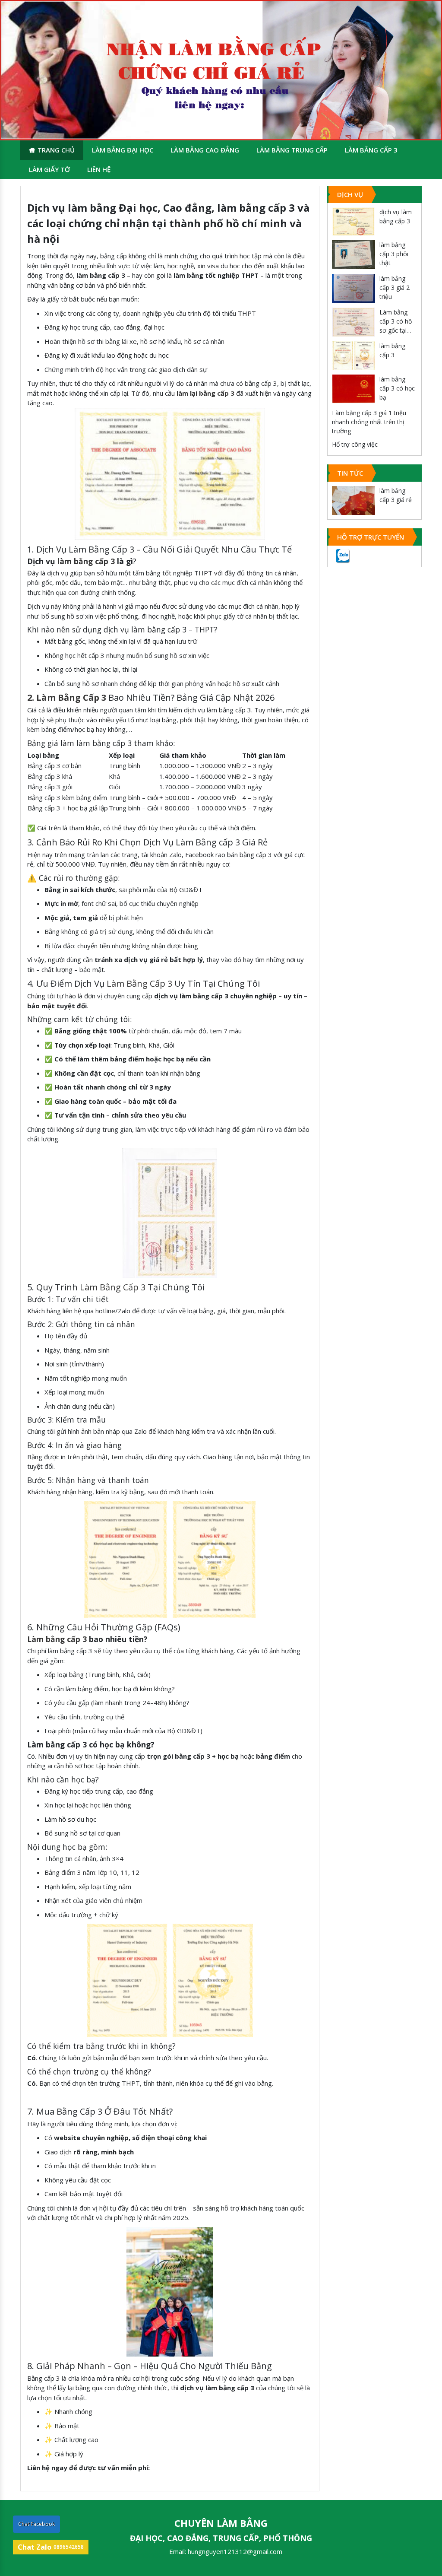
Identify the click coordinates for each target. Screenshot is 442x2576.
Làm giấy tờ (49, 169)
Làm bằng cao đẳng (205, 150)
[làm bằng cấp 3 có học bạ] (354, 389)
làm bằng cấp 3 (86, 561)
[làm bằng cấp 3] (354, 356)
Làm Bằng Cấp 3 (139, 983)
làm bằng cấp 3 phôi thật (394, 254)
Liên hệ (99, 169)
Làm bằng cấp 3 (371, 150)
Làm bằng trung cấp (292, 150)
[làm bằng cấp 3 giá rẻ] (354, 500)
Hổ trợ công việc (355, 444)
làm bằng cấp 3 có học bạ (397, 388)
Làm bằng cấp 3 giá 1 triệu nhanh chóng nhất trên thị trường (369, 422)
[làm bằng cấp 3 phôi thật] (354, 255)
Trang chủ (56, 150)
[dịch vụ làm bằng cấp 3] (354, 222)
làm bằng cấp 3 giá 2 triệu (395, 287)
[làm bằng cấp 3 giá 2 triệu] (354, 288)
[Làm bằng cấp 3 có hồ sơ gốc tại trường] (354, 322)
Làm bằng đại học (123, 150)
